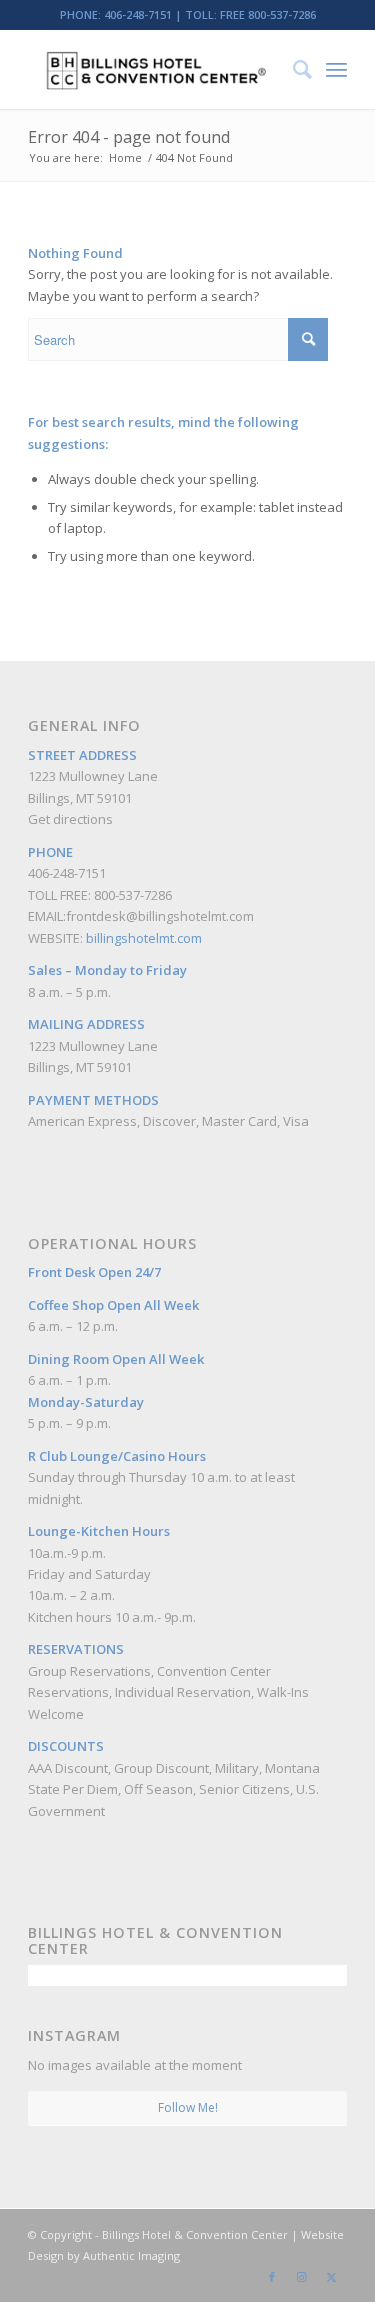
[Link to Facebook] (272, 2277)
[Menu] (336, 69)
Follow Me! (188, 2107)
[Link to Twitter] (332, 2277)
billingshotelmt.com (144, 938)
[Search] (292, 69)
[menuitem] (292, 69)
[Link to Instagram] (302, 2277)
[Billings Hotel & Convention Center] (155, 69)
